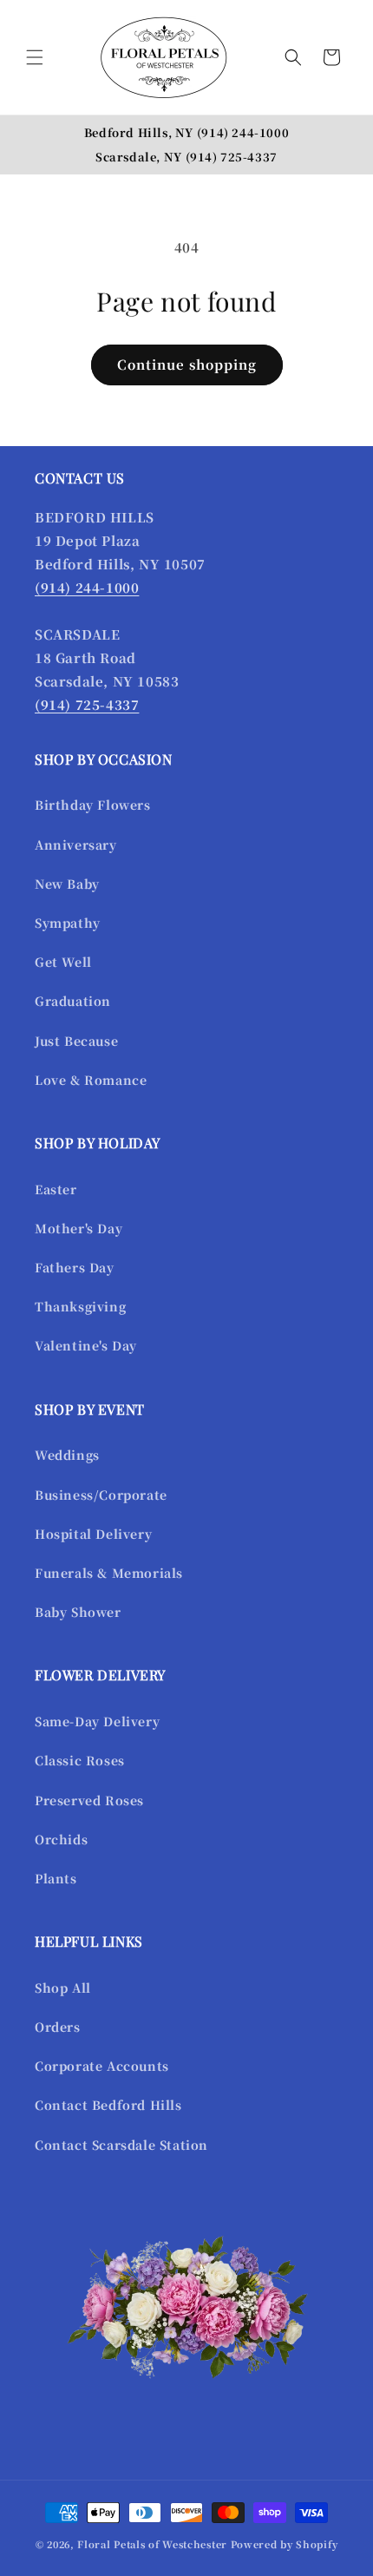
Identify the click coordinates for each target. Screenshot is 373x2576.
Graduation (73, 1001)
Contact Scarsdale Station (121, 2145)
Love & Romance (91, 1080)
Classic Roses (80, 1760)
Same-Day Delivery (97, 1721)
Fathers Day (75, 1267)
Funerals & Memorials (109, 1573)
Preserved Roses (89, 1800)
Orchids (61, 1839)
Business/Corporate (101, 1495)
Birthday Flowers (93, 805)
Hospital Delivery (93, 1534)
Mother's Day (79, 1228)
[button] (35, 57)
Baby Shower (78, 1612)
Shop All (63, 1988)
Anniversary (76, 844)
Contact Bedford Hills (108, 2105)
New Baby (67, 884)
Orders (58, 2027)
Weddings (67, 1455)
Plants (56, 1878)
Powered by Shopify (285, 2544)
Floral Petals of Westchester (152, 2544)
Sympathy (68, 923)
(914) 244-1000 (243, 132)
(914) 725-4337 (232, 157)
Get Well (63, 962)
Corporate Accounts (102, 2066)
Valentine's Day (86, 1345)
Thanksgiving (80, 1306)
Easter (56, 1189)
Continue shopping (187, 364)
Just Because (76, 1041)
